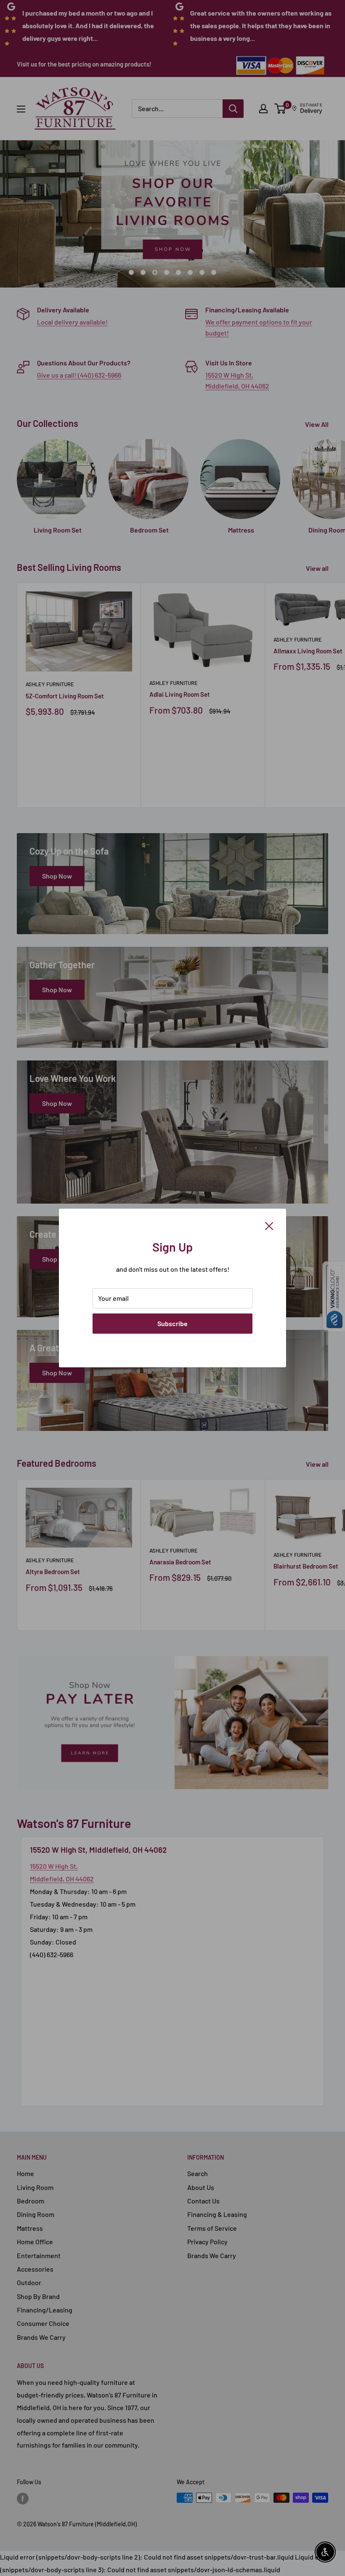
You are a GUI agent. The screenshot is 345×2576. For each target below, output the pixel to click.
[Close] (269, 1225)
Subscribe (172, 1323)
